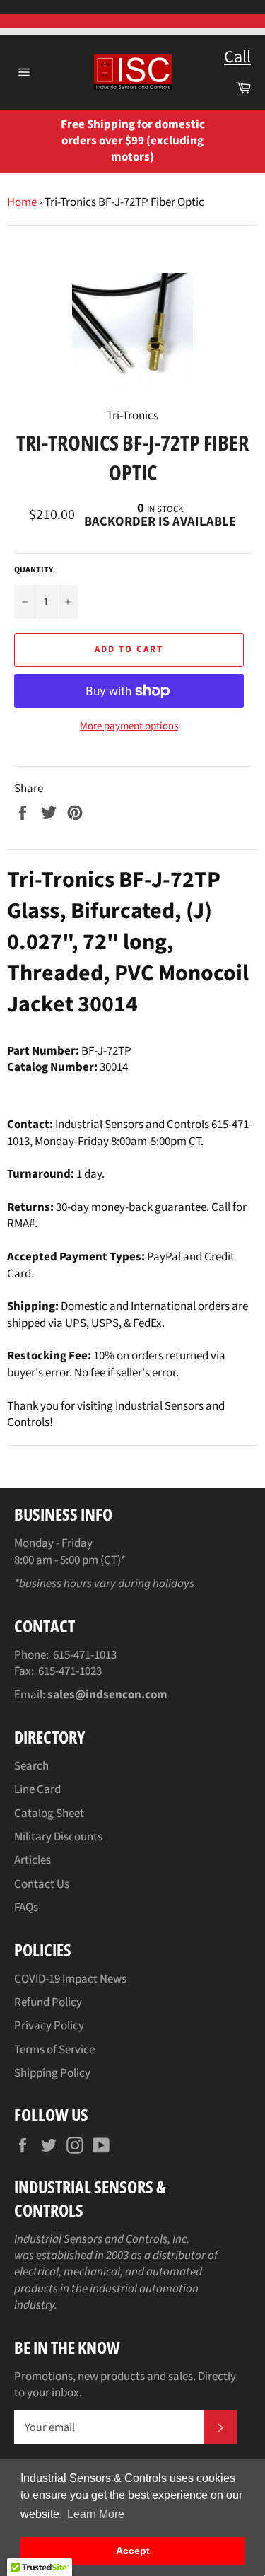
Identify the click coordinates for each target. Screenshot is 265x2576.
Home (22, 202)
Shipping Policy (52, 2073)
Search (31, 1766)
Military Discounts (58, 1837)
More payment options (129, 726)
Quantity (34, 570)
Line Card (37, 1789)
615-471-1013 (85, 1655)
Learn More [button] (96, 2514)
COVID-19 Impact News (70, 1979)
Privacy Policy (49, 2026)
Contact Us (42, 1884)
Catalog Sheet (49, 1814)
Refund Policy (48, 2002)
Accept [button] (133, 2551)
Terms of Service (54, 2050)
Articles (33, 1860)
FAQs (26, 1908)
